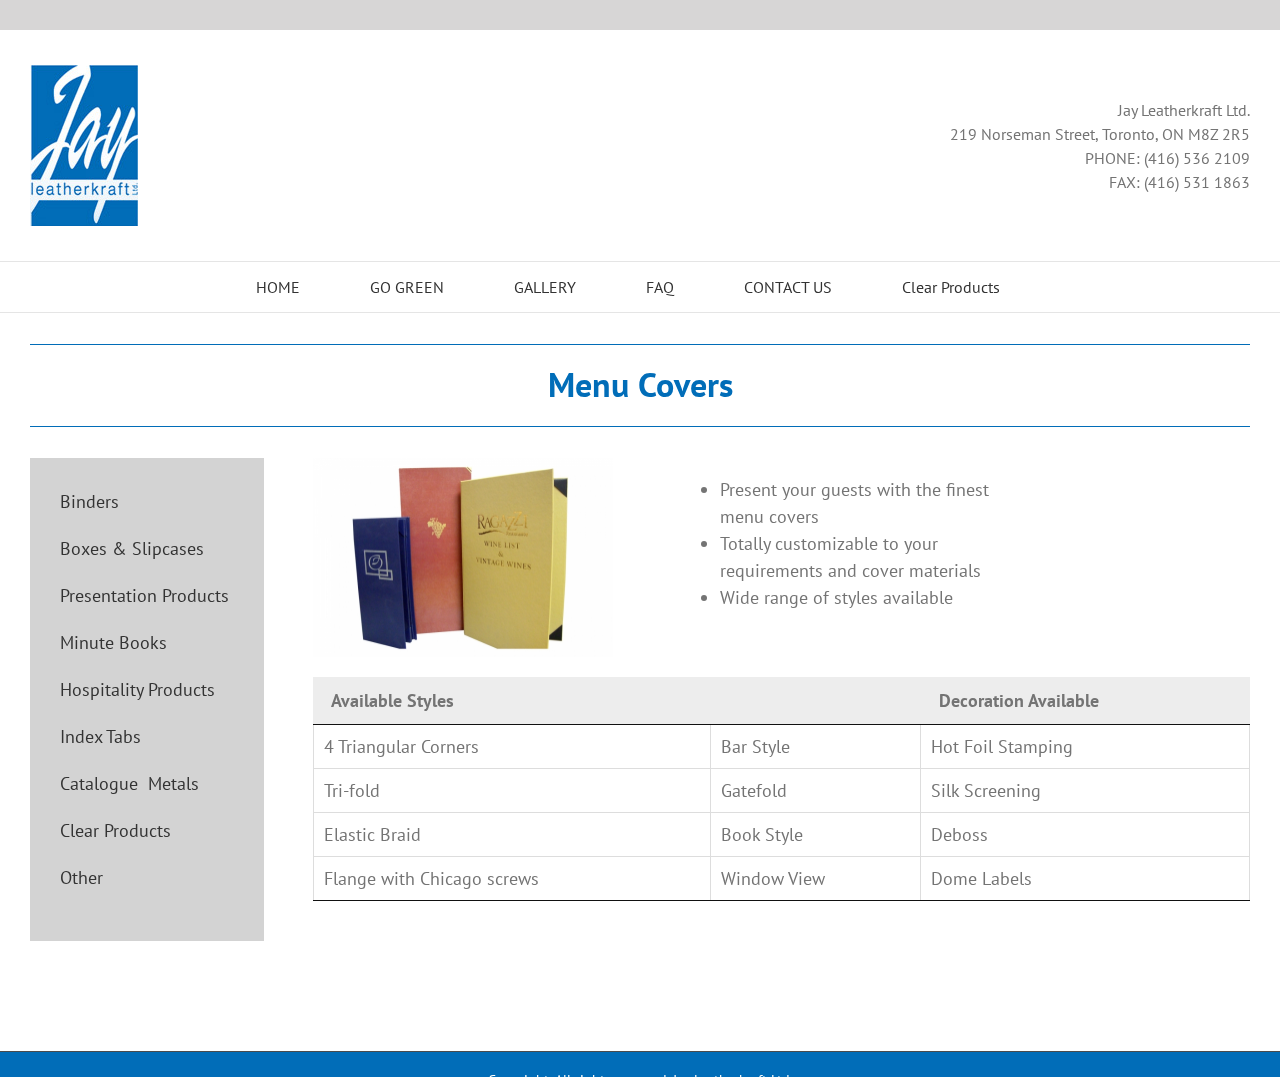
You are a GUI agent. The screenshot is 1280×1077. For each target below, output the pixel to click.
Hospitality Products (137, 689)
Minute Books (113, 642)
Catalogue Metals (129, 783)
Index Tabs (100, 736)
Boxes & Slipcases (132, 548)
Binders (89, 501)
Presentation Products (144, 595)
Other (81, 877)
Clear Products (115, 830)
